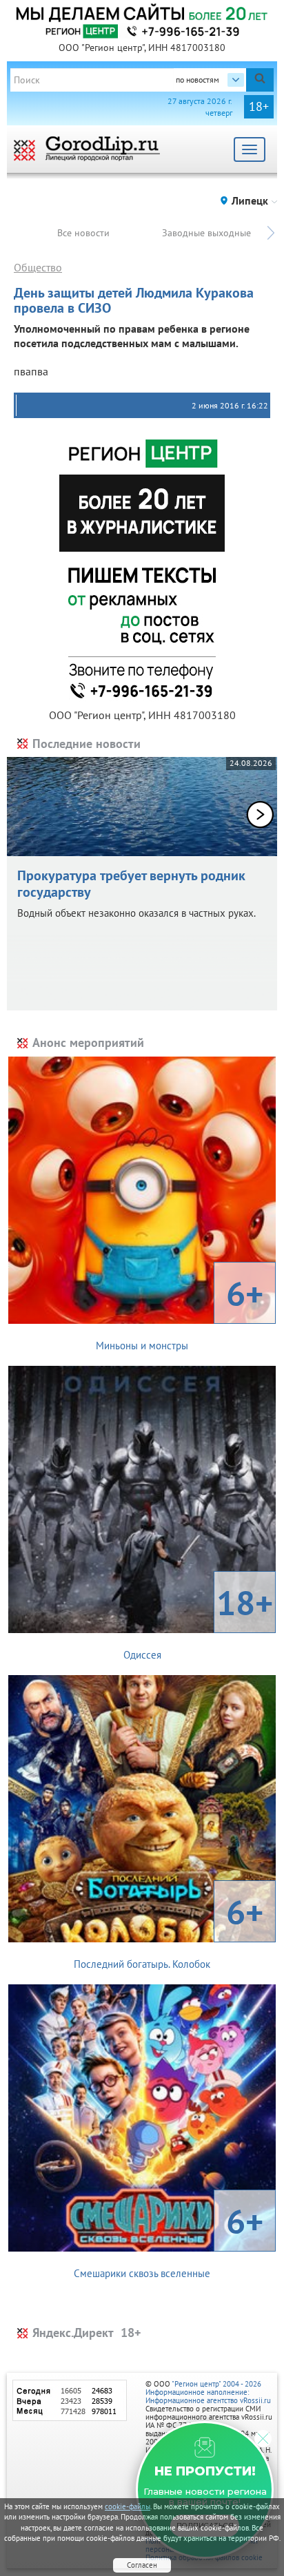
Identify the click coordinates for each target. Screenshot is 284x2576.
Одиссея (199, 1621)
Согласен (142, 2565)
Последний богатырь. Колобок (169, 1930)
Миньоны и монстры (180, 1311)
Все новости (83, 233)
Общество (38, 267)
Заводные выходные (206, 233)
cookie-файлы (128, 2506)
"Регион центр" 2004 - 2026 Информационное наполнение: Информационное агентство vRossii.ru (208, 2392)
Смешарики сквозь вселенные (169, 2239)
